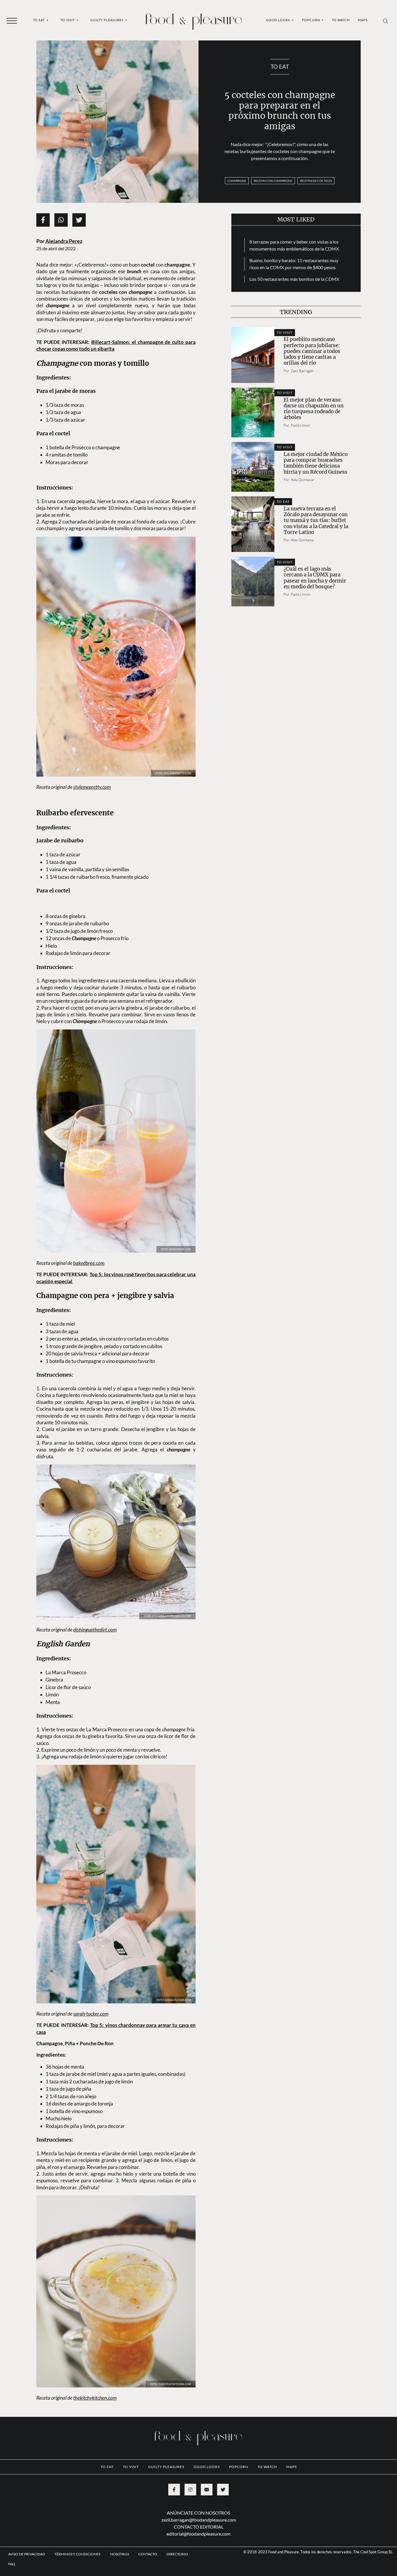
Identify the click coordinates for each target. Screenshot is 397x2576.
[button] (12, 20)
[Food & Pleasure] (194, 20)
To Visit (68, 20)
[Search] (386, 21)
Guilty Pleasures (107, 20)
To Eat (39, 20)
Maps (363, 20)
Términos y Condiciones (78, 2519)
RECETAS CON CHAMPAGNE (273, 181)
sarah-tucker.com (91, 1979)
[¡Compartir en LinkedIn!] (61, 220)
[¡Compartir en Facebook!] (43, 220)
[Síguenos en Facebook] (174, 2455)
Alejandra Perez (64, 241)
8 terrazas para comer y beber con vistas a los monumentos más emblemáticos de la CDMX (294, 245)
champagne (237, 181)
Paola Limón (301, 425)
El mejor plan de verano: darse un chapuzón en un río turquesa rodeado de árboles (314, 409)
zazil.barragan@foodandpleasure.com (199, 2485)
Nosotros (120, 2519)
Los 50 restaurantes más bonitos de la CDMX (294, 279)
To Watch (341, 20)
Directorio (177, 2519)
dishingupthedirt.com (95, 1595)
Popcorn (311, 20)
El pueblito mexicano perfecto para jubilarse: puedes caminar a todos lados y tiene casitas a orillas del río (312, 351)
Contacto (148, 2519)
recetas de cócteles (316, 181)
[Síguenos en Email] (207, 2455)
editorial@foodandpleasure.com (199, 2499)
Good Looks (278, 20)
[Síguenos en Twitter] (223, 2455)
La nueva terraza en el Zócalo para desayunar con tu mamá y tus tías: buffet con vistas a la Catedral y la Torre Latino (316, 520)
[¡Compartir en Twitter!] (79, 220)
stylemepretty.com (92, 775)
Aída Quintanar (303, 480)
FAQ (12, 2529)
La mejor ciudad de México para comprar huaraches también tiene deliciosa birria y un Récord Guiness (316, 463)
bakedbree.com (89, 1228)
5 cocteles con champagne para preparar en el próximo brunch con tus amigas (280, 111)
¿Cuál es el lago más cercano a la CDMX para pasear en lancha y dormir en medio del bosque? (315, 578)
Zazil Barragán (302, 371)
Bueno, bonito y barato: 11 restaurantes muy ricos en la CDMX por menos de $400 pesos (294, 264)
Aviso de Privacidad (27, 2519)
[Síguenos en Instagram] (190, 2455)
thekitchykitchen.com (95, 2363)
